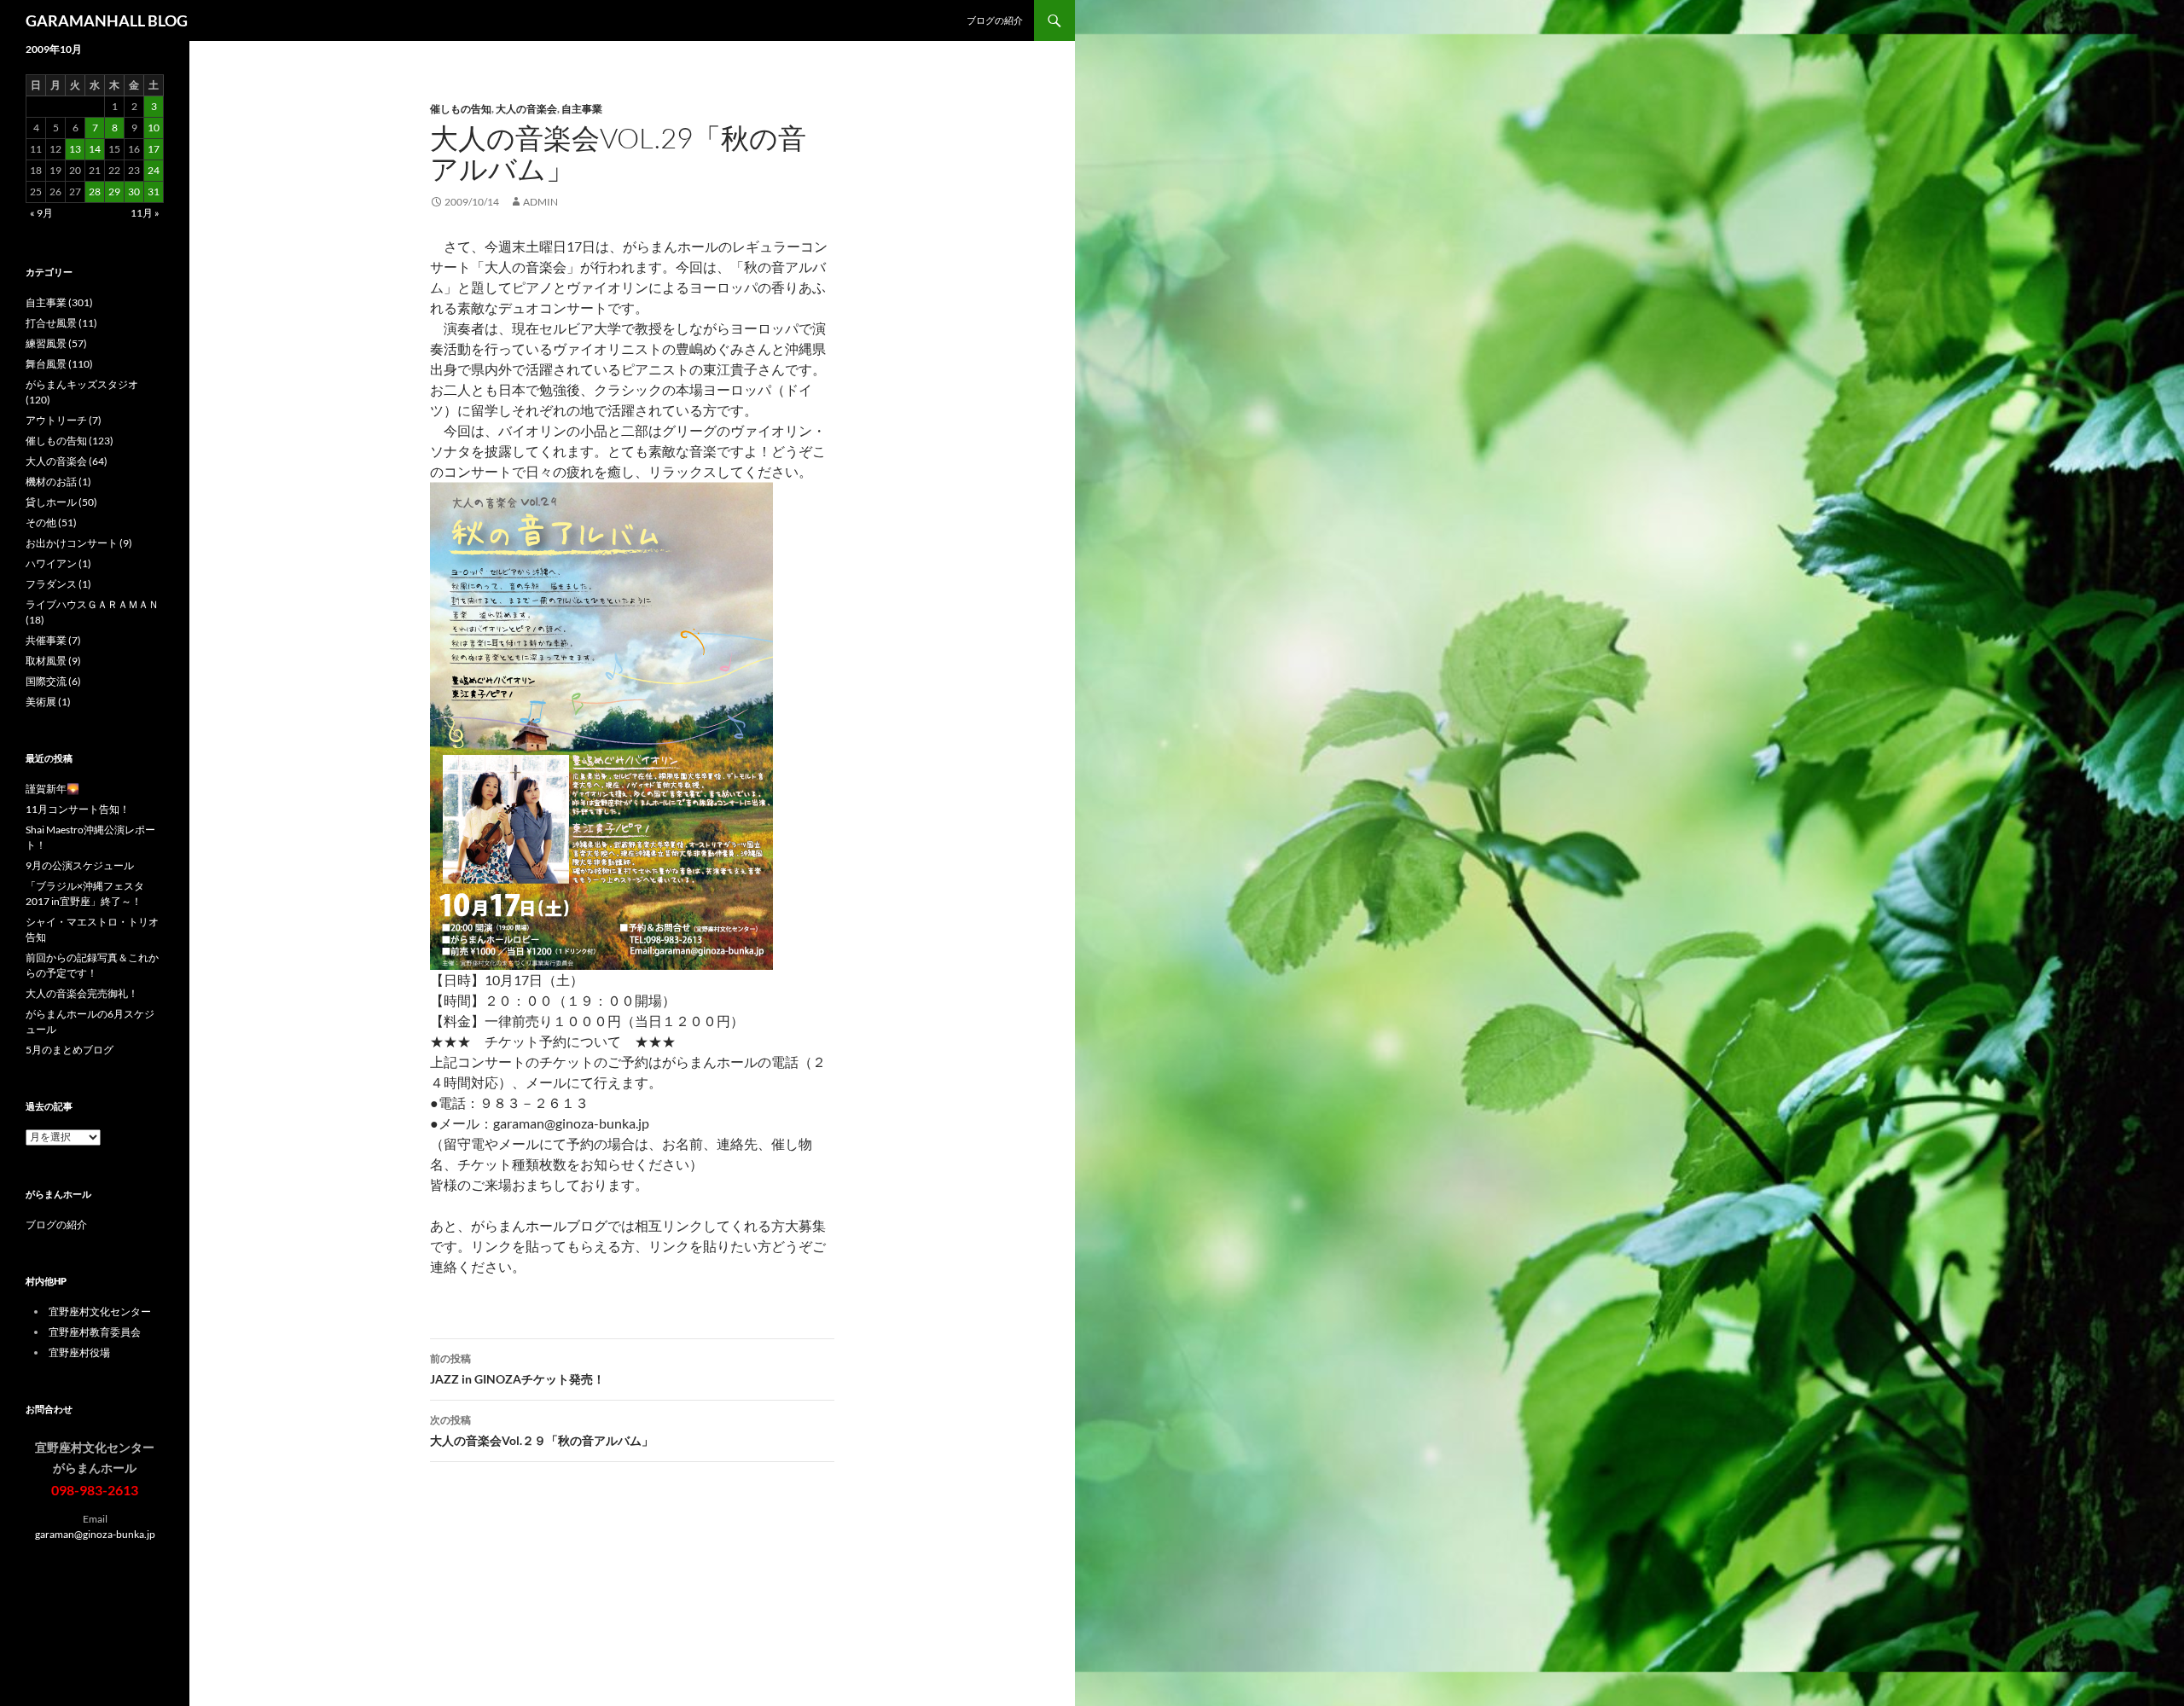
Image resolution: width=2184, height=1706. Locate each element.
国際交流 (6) (53, 681)
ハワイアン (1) (58, 563)
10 (154, 128)
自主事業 (582, 109)
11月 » (145, 213)
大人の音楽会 (526, 109)
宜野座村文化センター (100, 1311)
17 (154, 149)
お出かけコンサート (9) (79, 543)
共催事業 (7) (53, 640)
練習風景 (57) (56, 343)
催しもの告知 (461, 109)
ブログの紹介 (995, 20)
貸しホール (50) (61, 502)
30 (134, 191)
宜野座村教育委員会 (95, 1332)
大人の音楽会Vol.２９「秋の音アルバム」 (542, 1430)
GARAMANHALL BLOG (107, 20)
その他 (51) (51, 522)
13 (75, 149)
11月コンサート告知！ (78, 809)
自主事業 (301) (59, 302)
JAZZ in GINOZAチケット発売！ (517, 1369)
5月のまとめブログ (70, 1050)
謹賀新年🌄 (52, 789)
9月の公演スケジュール (80, 865)
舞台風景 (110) (59, 364)
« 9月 (41, 213)
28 (95, 191)
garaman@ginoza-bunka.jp (95, 1534)
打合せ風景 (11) (61, 323)
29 (114, 191)
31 (154, 191)
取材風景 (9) (53, 661)
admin (540, 202)
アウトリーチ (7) (64, 420)
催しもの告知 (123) (70, 441)
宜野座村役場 (79, 1352)
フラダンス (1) (58, 584)
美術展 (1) (48, 702)
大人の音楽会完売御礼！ (82, 993)
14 (95, 149)
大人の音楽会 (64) (67, 461)
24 (154, 170)
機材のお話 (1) (58, 482)
